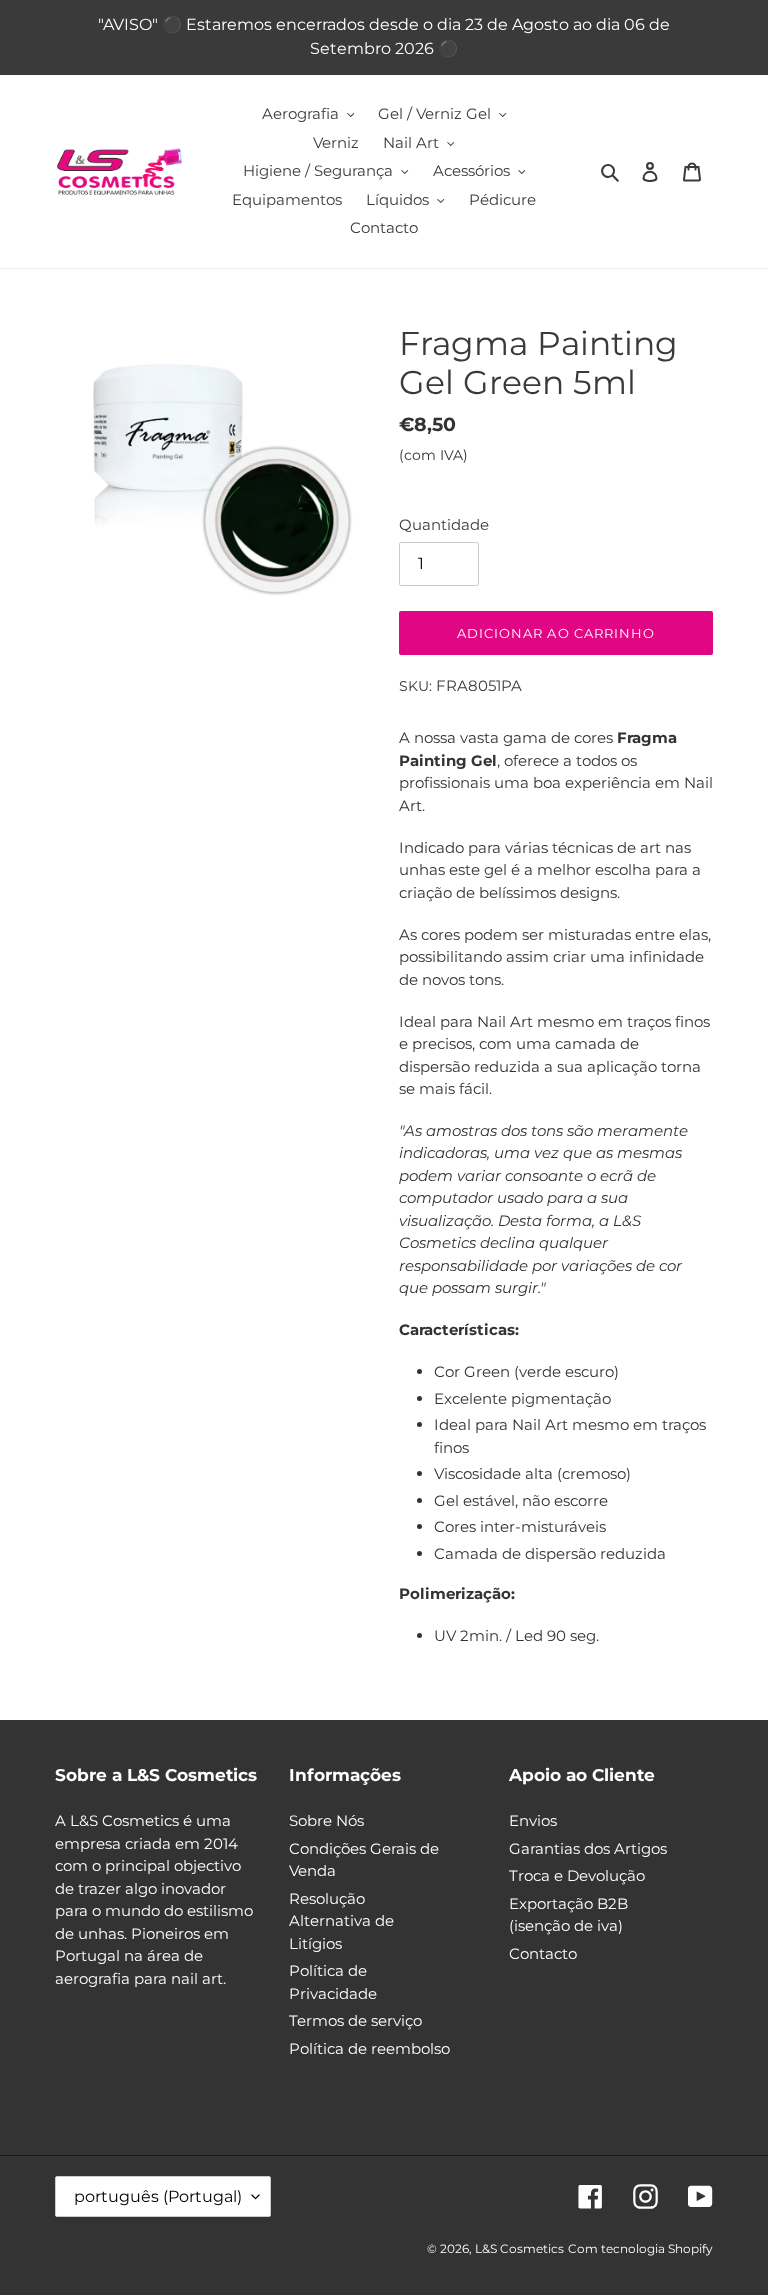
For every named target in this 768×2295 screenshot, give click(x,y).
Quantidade (444, 524)
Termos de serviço (355, 2020)
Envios (533, 1820)
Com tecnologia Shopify (640, 2248)
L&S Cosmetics (519, 2248)
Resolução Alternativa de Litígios (341, 1921)
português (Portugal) (158, 2196)
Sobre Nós (326, 1820)
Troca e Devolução (577, 1875)
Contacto (543, 1953)
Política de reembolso (369, 2048)
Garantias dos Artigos (588, 1848)
